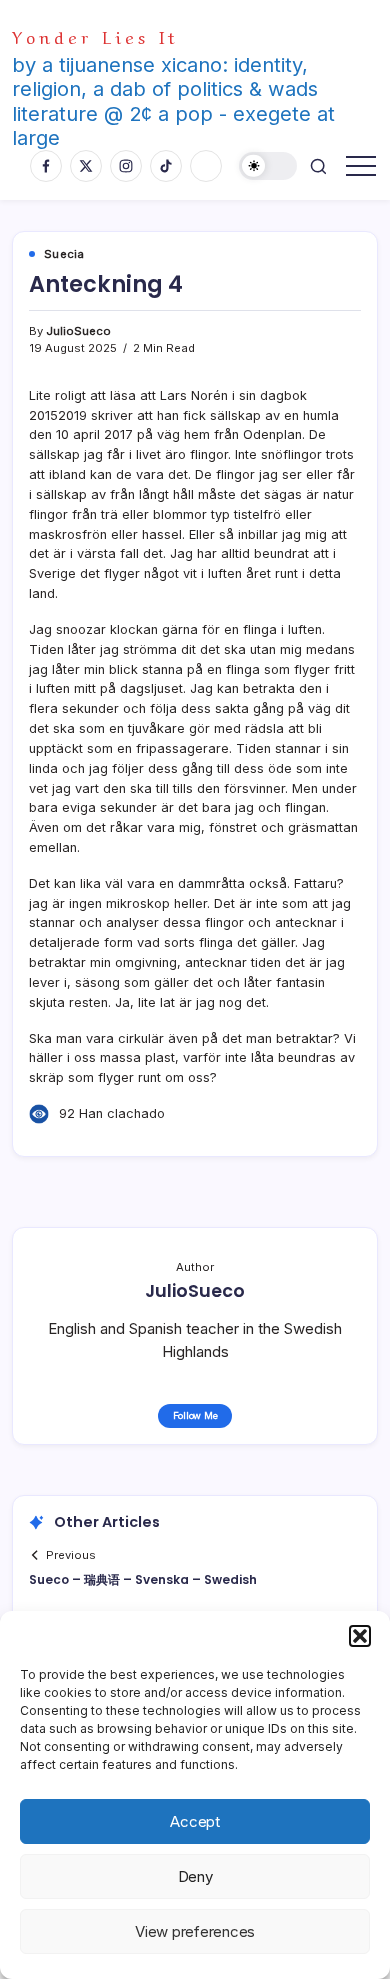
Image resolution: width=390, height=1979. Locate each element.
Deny (195, 1876)
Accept (195, 1821)
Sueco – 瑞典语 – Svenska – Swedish (143, 1579)
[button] (360, 1636)
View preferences (195, 1931)
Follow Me (195, 1415)
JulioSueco (78, 331)
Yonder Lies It (95, 35)
